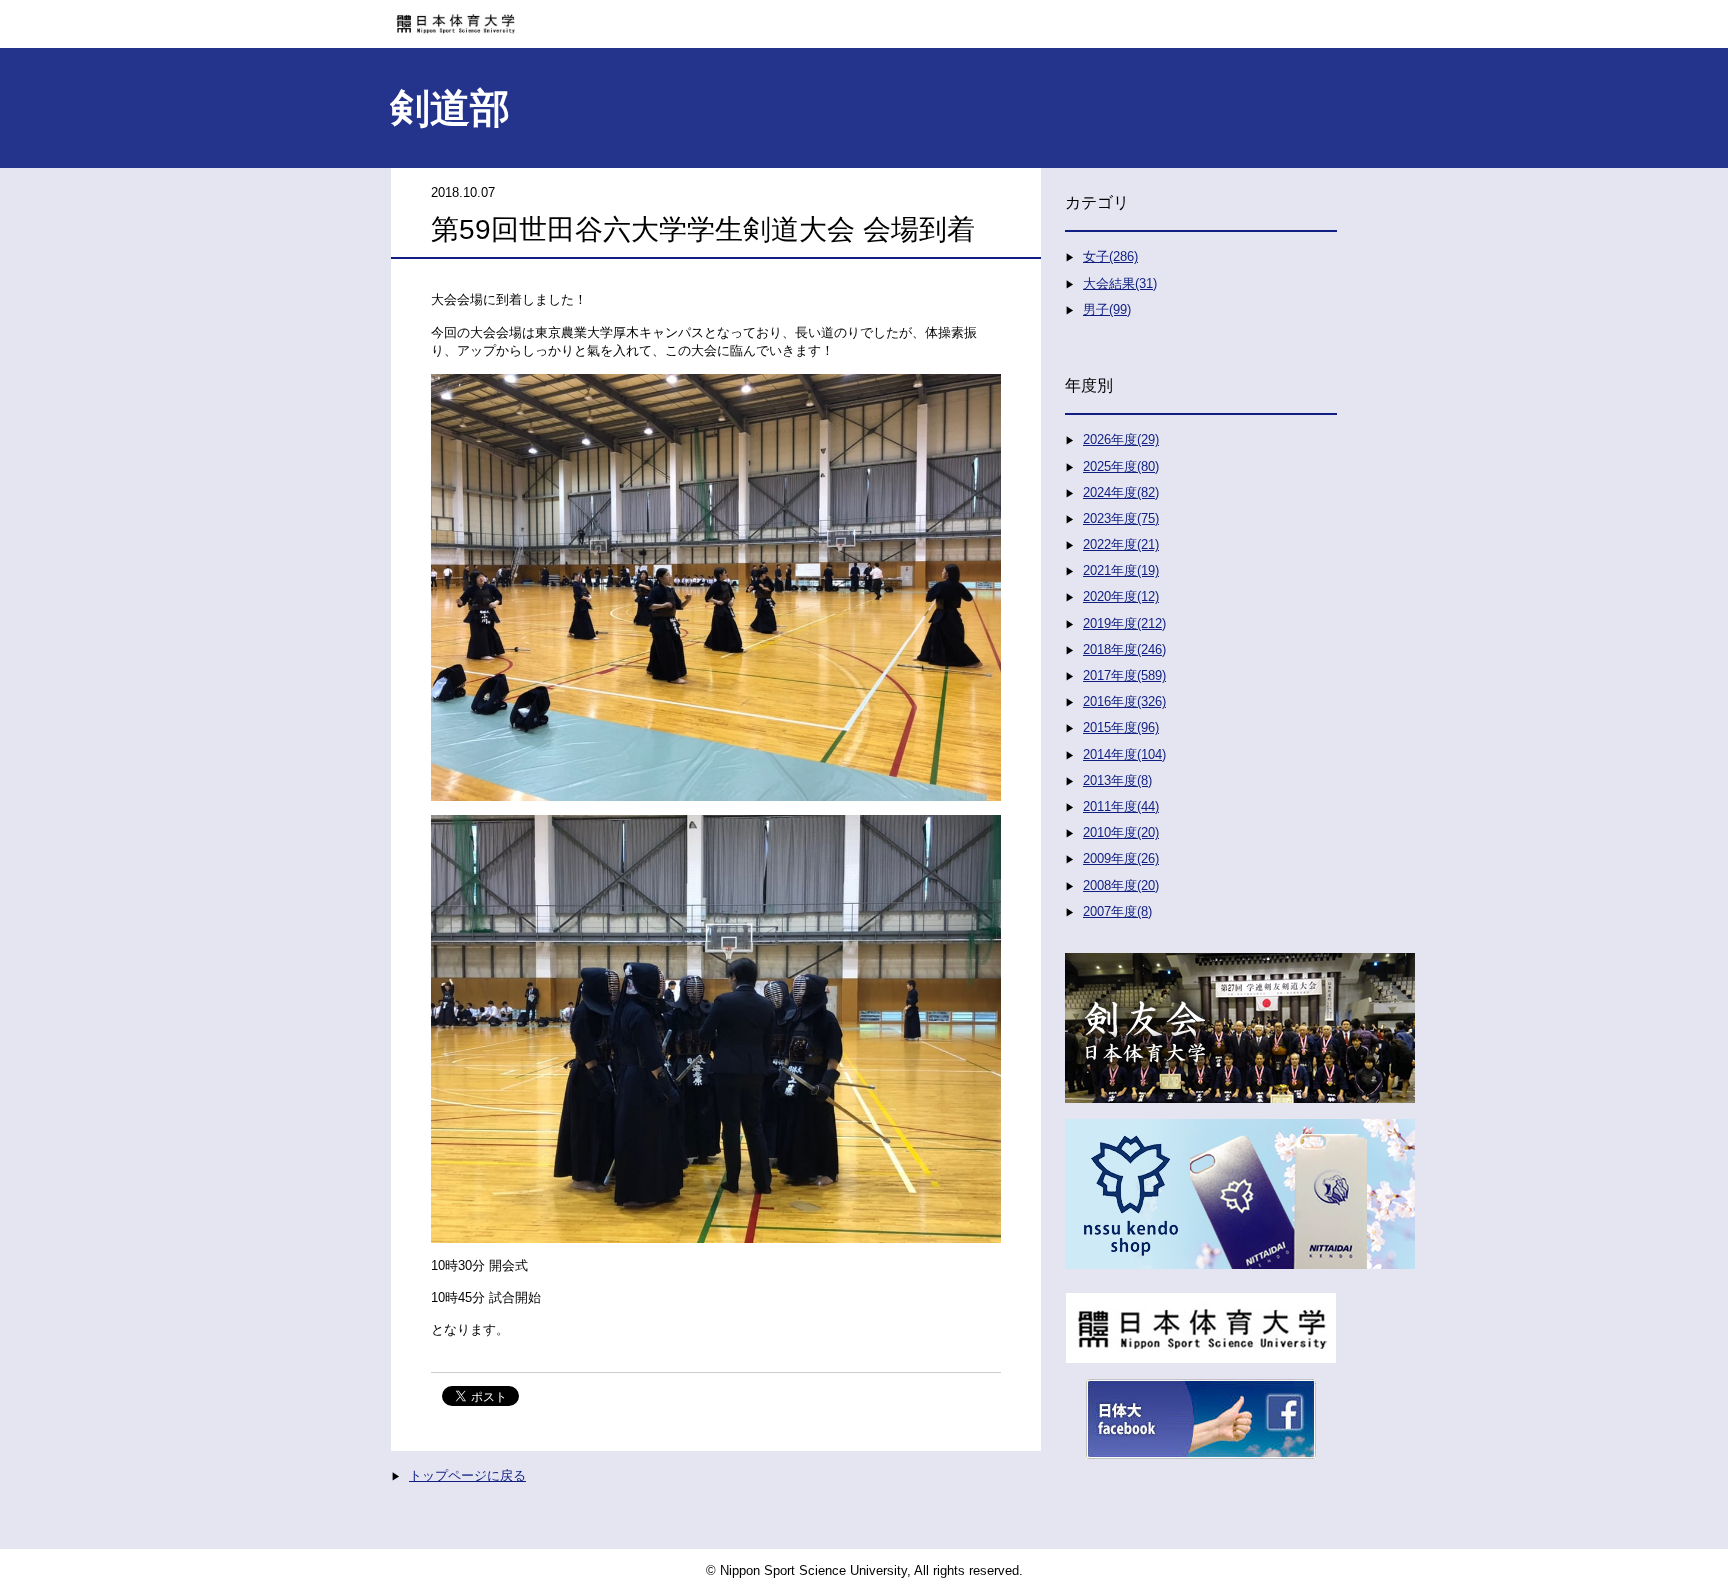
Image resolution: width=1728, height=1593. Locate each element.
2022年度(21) (1121, 544)
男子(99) (1107, 309)
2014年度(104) (1124, 754)
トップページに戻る (467, 1475)
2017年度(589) (1124, 675)
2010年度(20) (1121, 832)
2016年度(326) (1124, 701)
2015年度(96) (1121, 727)
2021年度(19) (1121, 570)
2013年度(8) (1117, 780)
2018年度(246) (1124, 649)
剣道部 (450, 108)
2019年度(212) (1124, 623)
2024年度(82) (1121, 492)
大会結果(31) (1120, 283)
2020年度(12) (1121, 596)
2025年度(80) (1121, 466)
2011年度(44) (1121, 806)
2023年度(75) (1121, 518)
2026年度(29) (1121, 439)
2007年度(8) (1117, 911)
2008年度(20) (1121, 885)
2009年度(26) (1121, 858)
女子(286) (1110, 256)
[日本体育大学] (864, 17)
